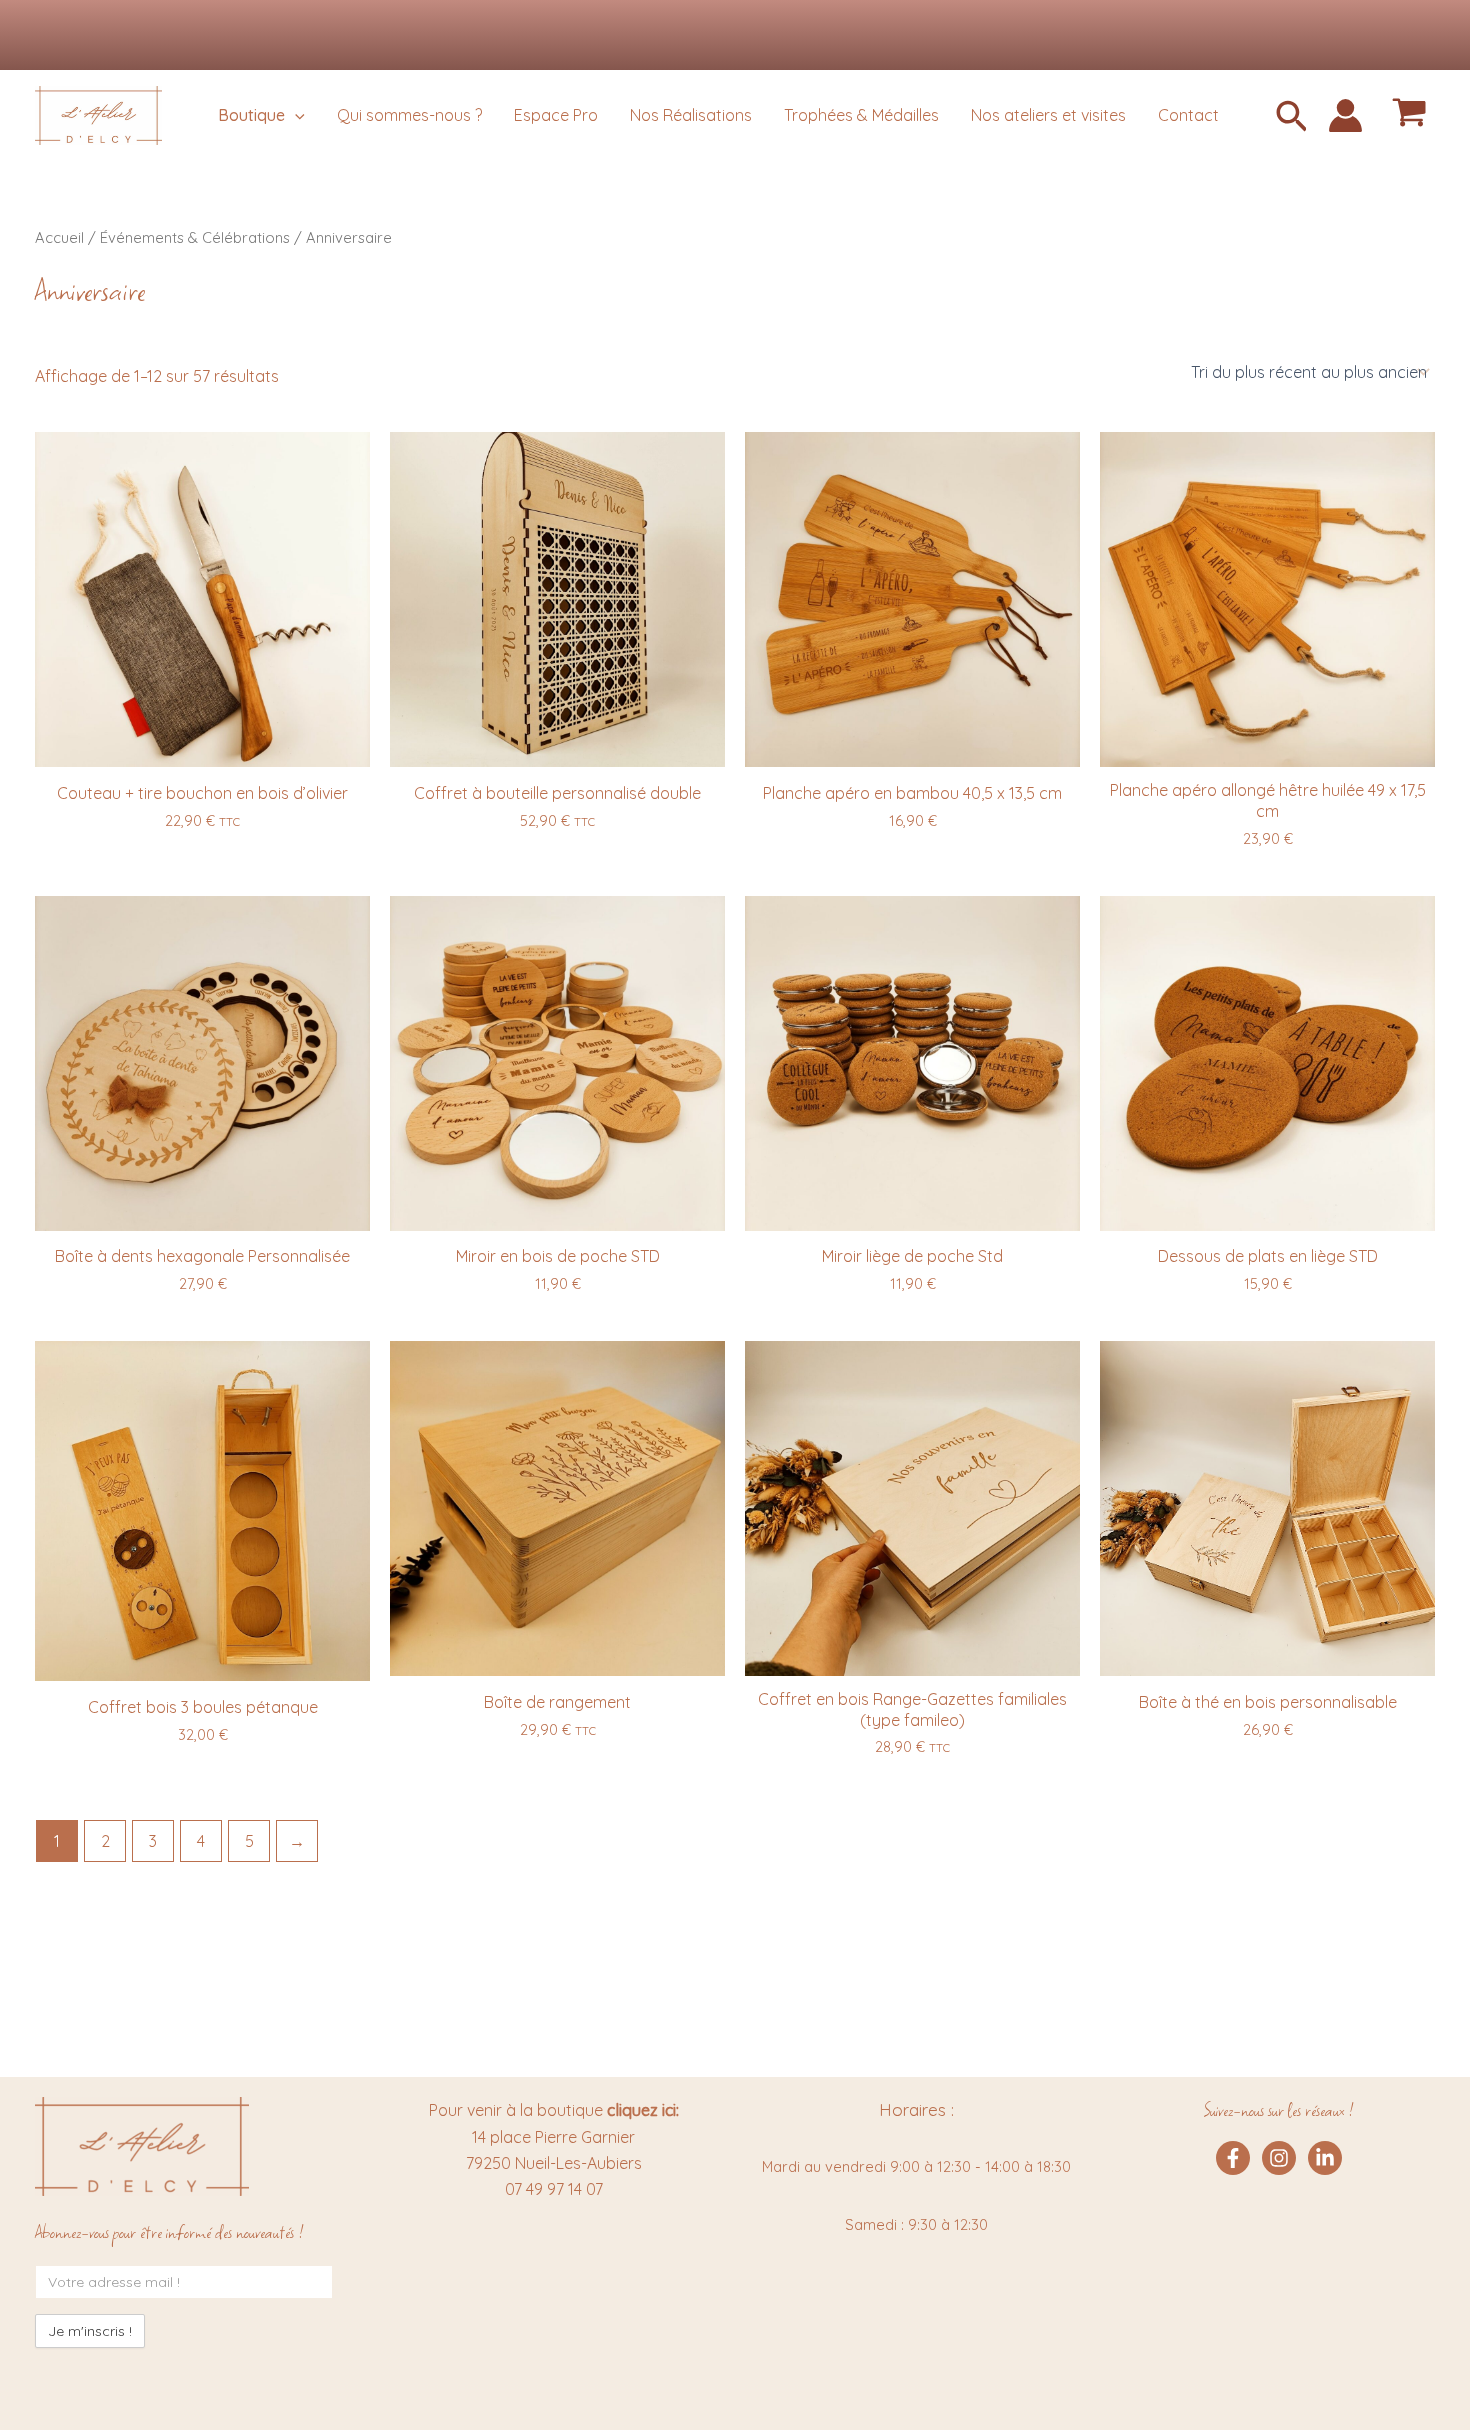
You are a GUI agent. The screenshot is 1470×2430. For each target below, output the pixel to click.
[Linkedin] (1325, 2158)
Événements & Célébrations (195, 237)
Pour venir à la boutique (554, 2110)
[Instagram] (1279, 2158)
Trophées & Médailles (861, 115)
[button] (1292, 118)
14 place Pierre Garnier (553, 2137)
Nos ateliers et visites (1048, 115)
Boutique (251, 115)
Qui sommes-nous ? (409, 115)
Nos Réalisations (691, 115)
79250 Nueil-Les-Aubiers (554, 2163)
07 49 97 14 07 (554, 2189)
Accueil (59, 237)
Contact (1188, 115)
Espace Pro (556, 115)
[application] (295, 115)
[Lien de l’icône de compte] (1345, 115)
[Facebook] (1233, 2158)
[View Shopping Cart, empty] (1409, 115)
